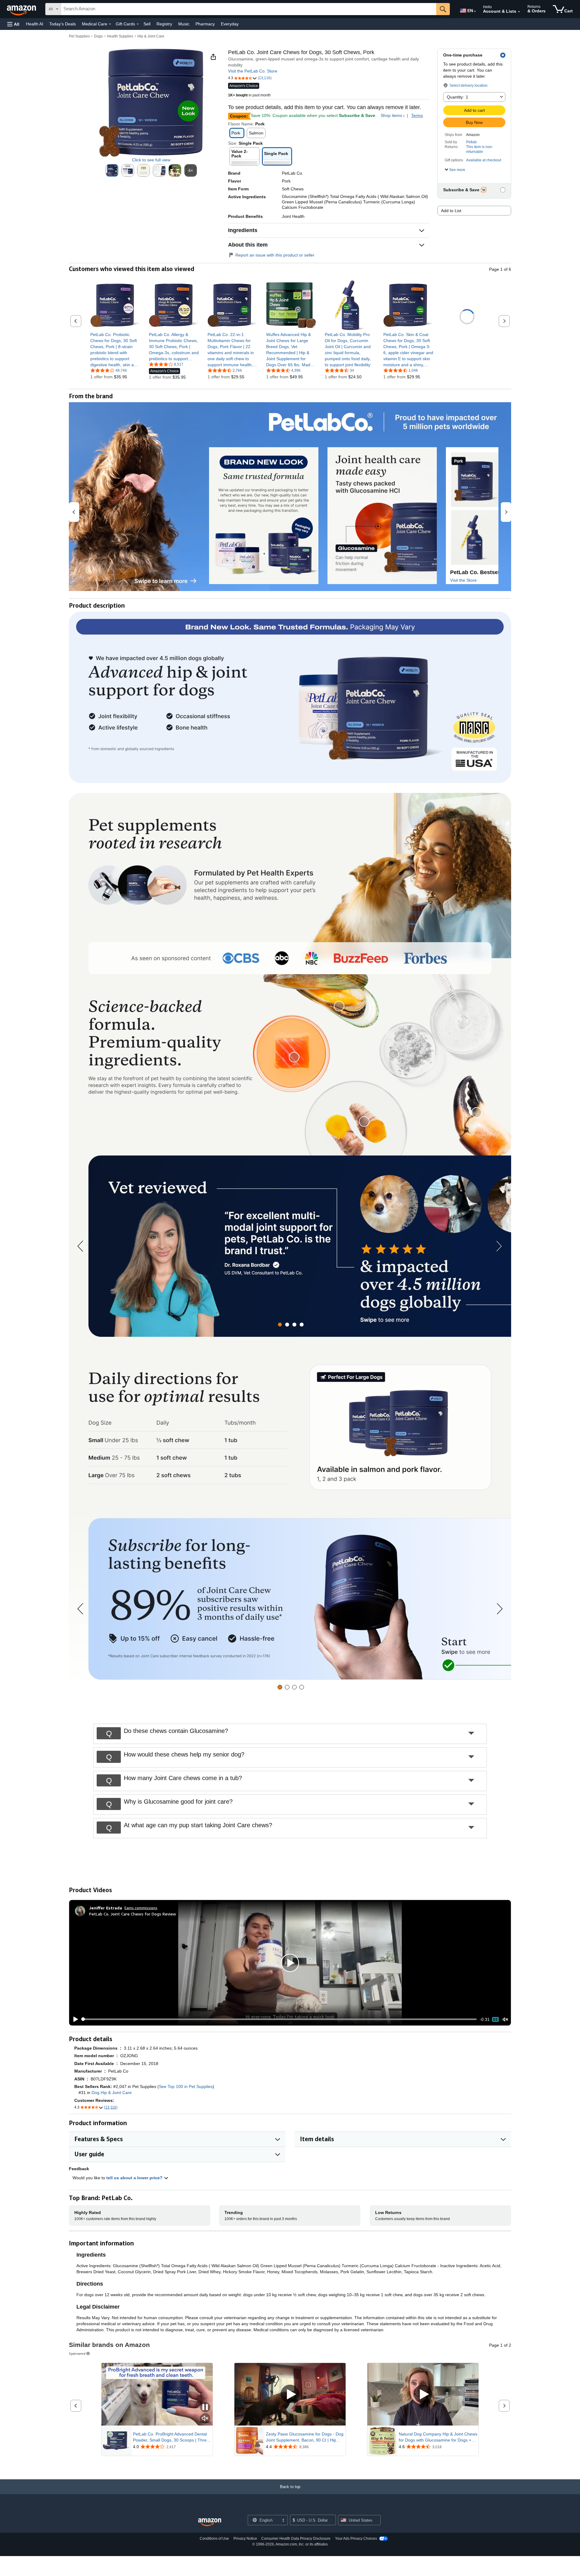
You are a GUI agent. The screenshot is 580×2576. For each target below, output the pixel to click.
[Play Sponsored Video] (290, 2394)
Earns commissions (141, 1908)
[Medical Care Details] (110, 24)
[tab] (280, 1325)
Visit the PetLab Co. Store (253, 71)
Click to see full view (151, 160)
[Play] (74, 2019)
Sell (147, 24)
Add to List (451, 211)
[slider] (279, 2019)
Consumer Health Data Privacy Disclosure (296, 2539)
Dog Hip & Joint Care (112, 2093)
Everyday (230, 24)
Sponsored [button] (77, 2353)
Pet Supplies (79, 36)
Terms (417, 115)
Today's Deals (63, 24)
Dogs (98, 36)
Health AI (35, 24)
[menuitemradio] (495, 2019)
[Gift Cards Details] (138, 24)
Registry (164, 24)
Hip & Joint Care (151, 36)
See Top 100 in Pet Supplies (186, 2086)
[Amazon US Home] (210, 2522)
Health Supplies (120, 36)
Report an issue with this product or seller (275, 255)
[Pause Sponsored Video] (205, 2408)
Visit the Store (463, 580)
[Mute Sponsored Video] (205, 2419)
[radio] (112, 170)
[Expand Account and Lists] (519, 12)
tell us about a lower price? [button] (135, 2178)
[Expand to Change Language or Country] (475, 11)
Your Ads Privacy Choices (356, 2539)
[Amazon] (22, 9)
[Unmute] (505, 2019)
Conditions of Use (214, 2539)
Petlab (471, 142)
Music (184, 24)
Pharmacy (205, 24)
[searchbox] (249, 9)
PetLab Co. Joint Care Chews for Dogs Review (133, 1914)
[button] (13, 24)
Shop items (391, 115)
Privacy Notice (245, 2539)
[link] (115, 350)
